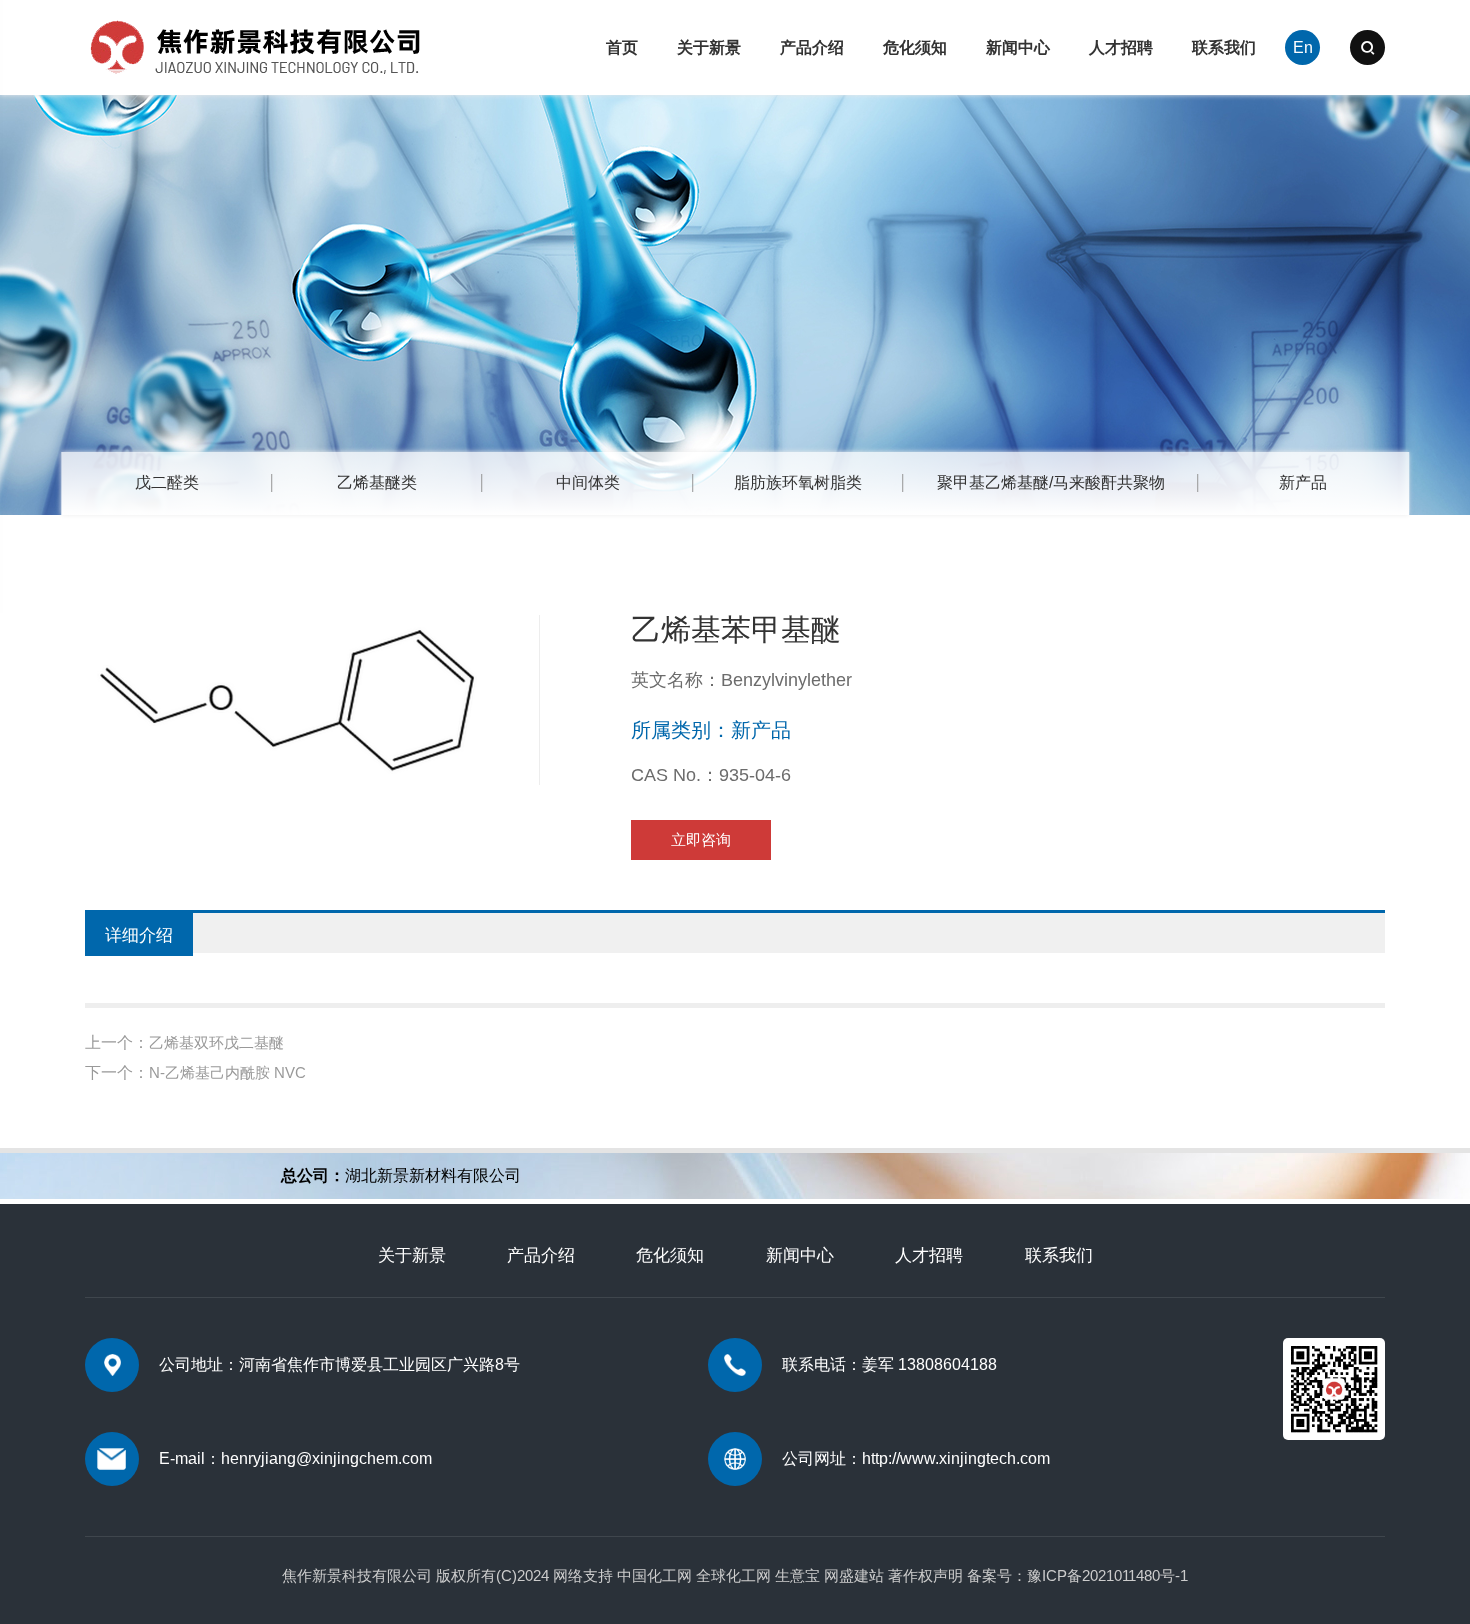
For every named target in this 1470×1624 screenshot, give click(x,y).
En (1303, 47)
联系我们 (1224, 47)
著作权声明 (925, 1575)
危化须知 (915, 47)
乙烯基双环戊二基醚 (216, 1042)
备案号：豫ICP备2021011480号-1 (1077, 1575)
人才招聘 (1121, 47)
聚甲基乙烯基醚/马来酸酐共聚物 (1051, 482)
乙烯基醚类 (377, 482)
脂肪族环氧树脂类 (798, 482)
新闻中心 (1018, 47)
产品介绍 (812, 47)
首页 (622, 47)
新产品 (1303, 482)
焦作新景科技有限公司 (357, 1575)
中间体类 (588, 482)
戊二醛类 (167, 482)
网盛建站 (854, 1575)
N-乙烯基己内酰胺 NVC (227, 1072)
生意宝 (797, 1575)
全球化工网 (733, 1575)
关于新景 (709, 47)
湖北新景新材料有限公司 (433, 1175)
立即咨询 (701, 839)
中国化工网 (654, 1575)
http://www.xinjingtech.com (956, 1458)
